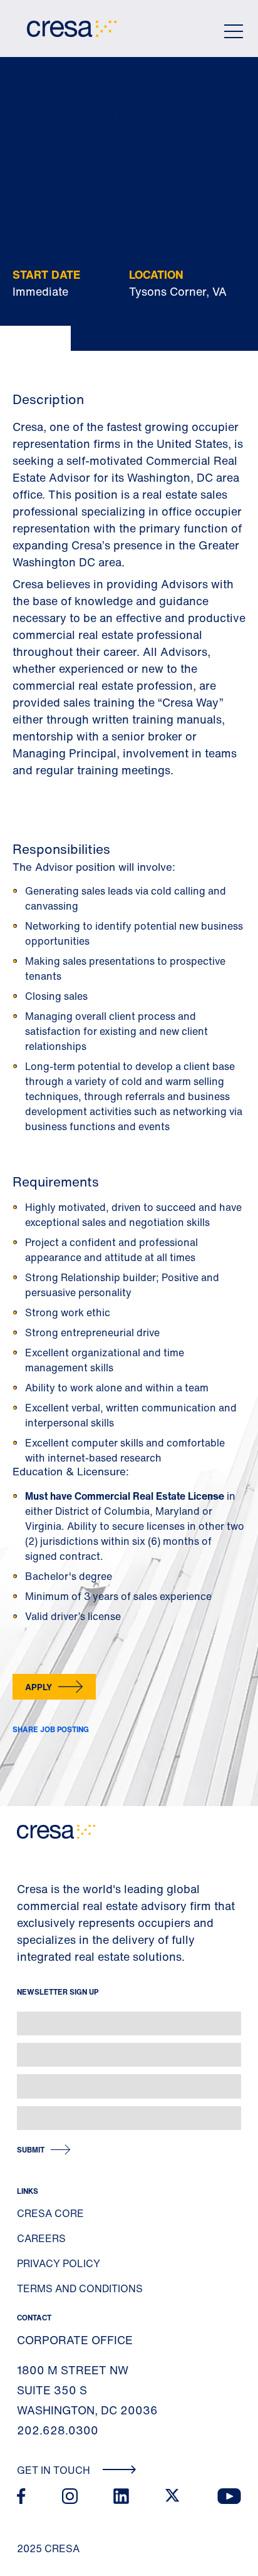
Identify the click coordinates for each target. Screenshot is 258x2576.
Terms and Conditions (80, 2288)
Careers (41, 2238)
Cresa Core (50, 2213)
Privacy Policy (59, 2263)
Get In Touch (55, 2470)
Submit (31, 2150)
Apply (39, 1687)
